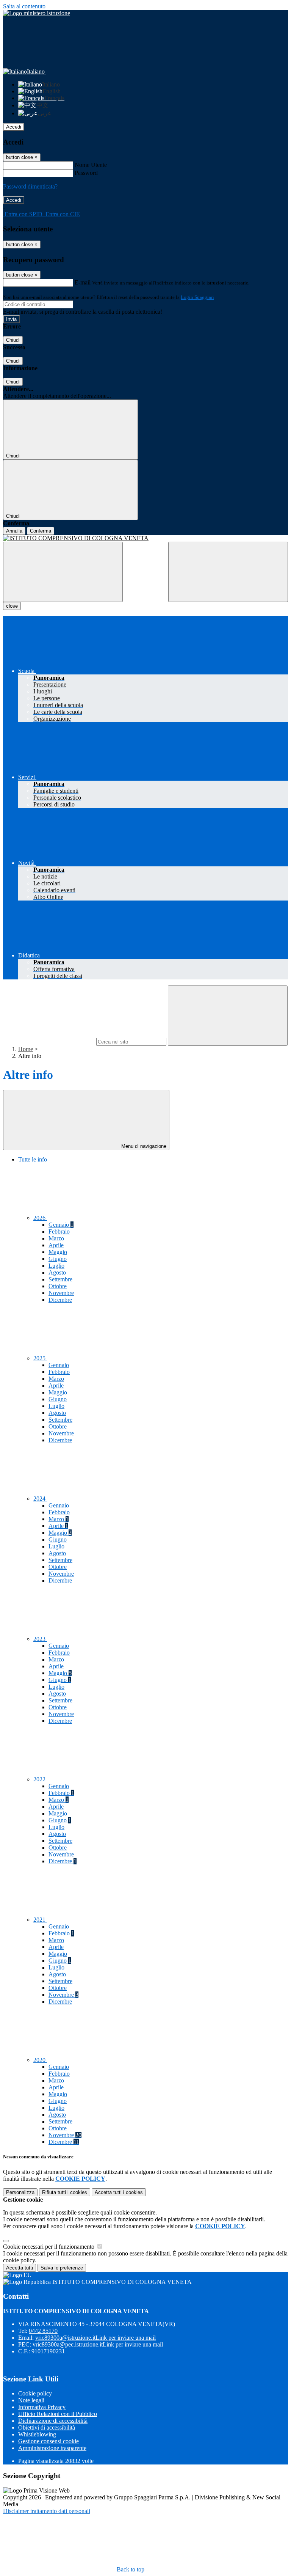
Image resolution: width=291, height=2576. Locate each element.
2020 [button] (40, 2060)
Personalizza (20, 2192)
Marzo (56, 1238)
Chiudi (13, 340)
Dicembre (60, 1300)
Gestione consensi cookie (48, 2441)
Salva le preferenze (62, 2268)
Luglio (56, 1266)
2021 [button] (40, 1920)
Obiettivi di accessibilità (47, 2427)
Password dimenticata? (30, 186)
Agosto (57, 1272)
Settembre (60, 1279)
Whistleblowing (37, 2434)
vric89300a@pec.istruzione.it (98, 2344)
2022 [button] (40, 1779)
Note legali (31, 2400)
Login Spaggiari (197, 297)
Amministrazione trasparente (52, 2448)
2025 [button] (40, 1358)
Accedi (14, 127)
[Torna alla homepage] (145, 538)
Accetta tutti (119, 2192)
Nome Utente (91, 165)
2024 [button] (40, 1499)
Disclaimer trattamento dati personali (47, 2511)
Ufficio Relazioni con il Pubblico (58, 2414)
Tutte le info (33, 1159)
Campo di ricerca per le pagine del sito (49, 1041)
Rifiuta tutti (65, 2192)
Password (86, 173)
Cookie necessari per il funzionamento (49, 2247)
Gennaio (61, 1225)
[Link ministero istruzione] (37, 13)
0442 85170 (43, 2331)
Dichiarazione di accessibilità (53, 2421)
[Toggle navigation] (63, 572)
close (12, 606)
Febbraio (59, 1231)
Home (26, 1049)
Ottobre (58, 1286)
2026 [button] (40, 1218)
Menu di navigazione (143, 1146)
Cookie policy (35, 2393)
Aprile (56, 1245)
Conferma (41, 531)
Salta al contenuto (24, 6)
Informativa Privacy (42, 2407)
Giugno (58, 1259)
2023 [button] (40, 1639)
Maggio (58, 1252)
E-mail (83, 282)
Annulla (14, 531)
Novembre (61, 1293)
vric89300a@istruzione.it (95, 2338)
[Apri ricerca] (228, 572)
